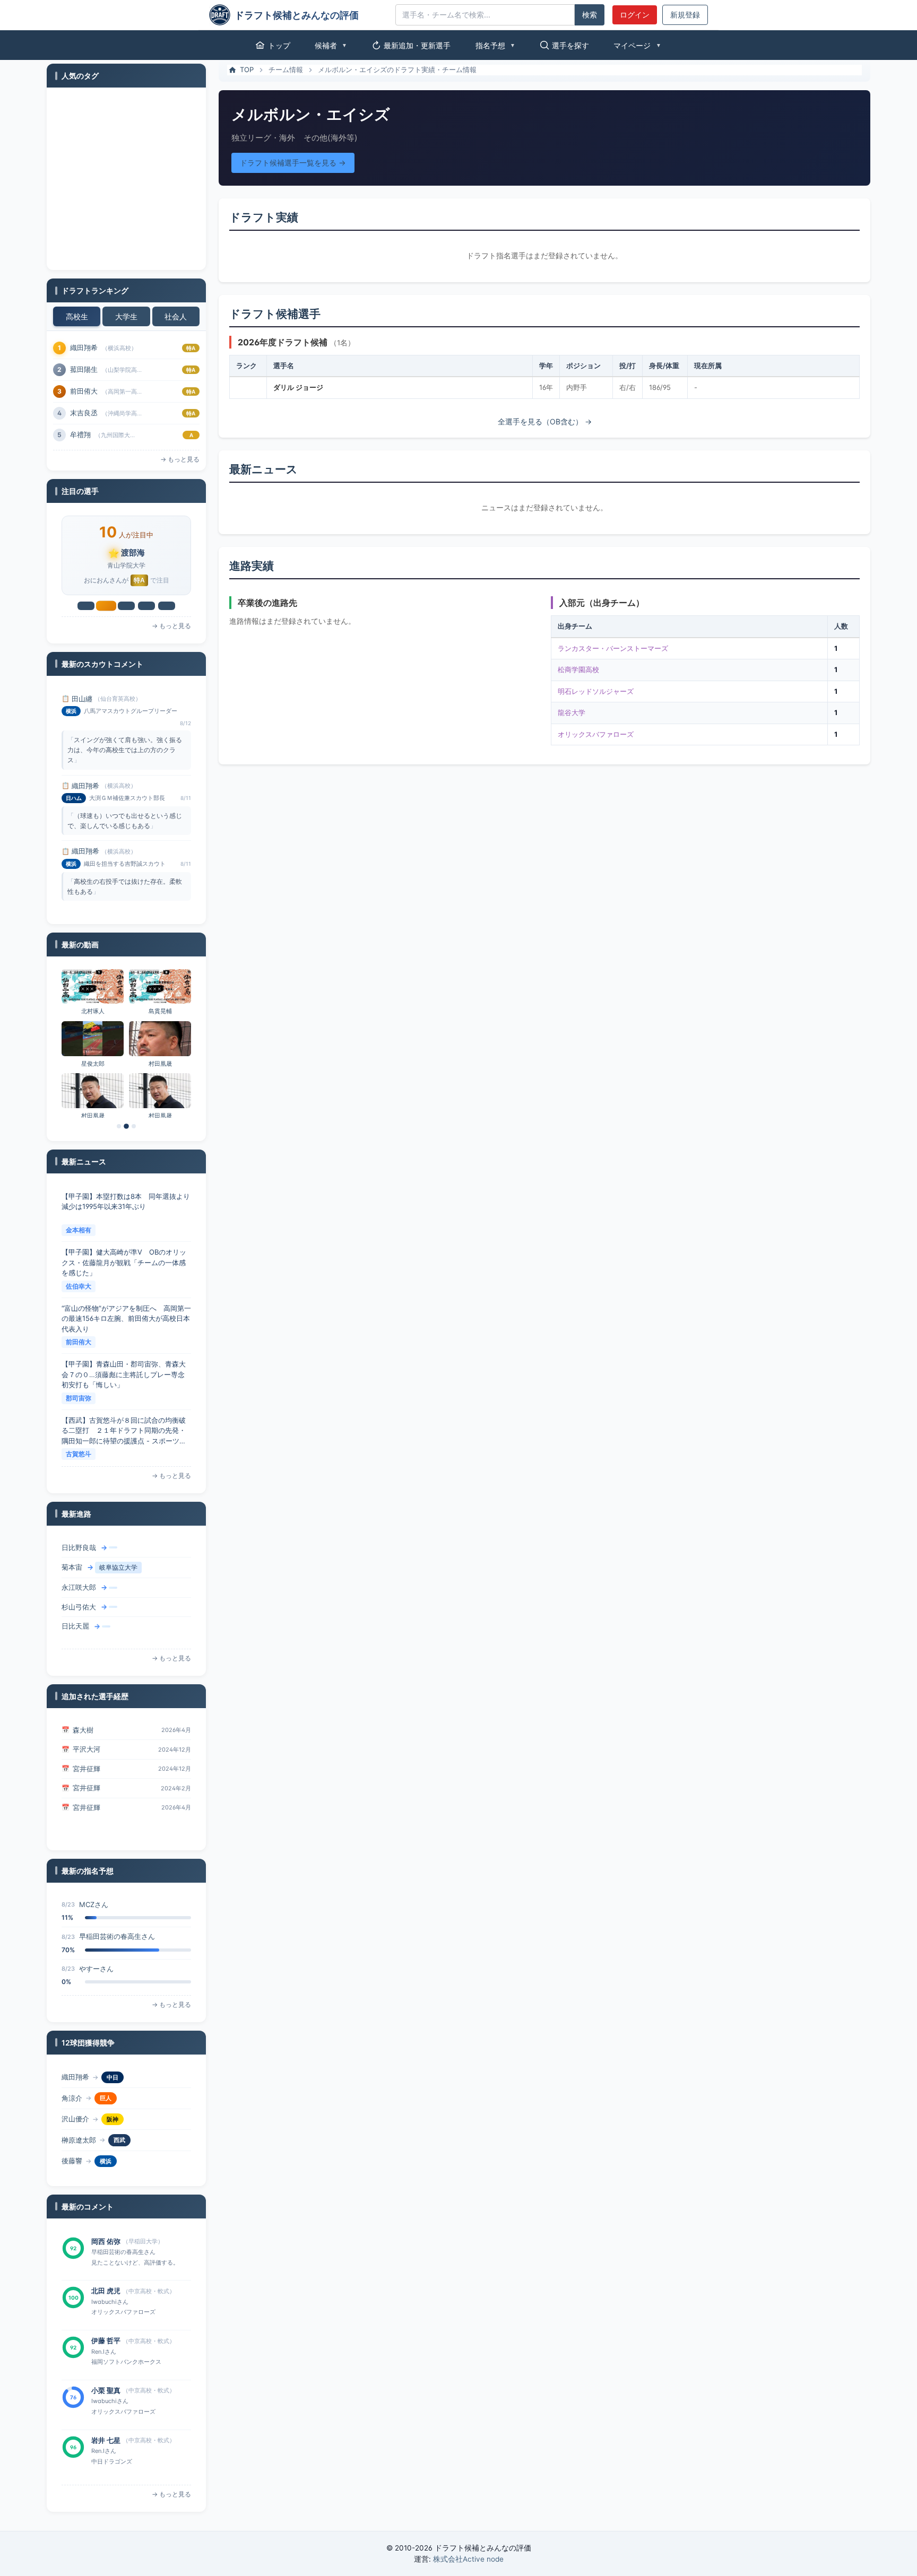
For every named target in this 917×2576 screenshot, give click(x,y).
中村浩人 (79, 1454)
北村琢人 (93, 1011)
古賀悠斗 (79, 1398)
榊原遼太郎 (79, 2119)
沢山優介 (75, 2098)
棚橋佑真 (75, 1626)
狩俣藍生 (75, 2161)
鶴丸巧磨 (86, 1807)
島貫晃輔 (160, 1011)
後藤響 (72, 2140)
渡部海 (80, 413)
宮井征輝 (86, 1749)
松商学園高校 (578, 669)
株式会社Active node (468, 2559)
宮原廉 (80, 434)
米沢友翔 (84, 369)
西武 (119, 2119)
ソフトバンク (124, 2161)
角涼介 (72, 2077)
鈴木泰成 (84, 347)
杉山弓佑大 (79, 1587)
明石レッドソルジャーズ (596, 691)
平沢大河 (86, 1730)
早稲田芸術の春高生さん (117, 1904)
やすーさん (96, 1936)
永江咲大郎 (79, 1568)
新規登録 (685, 15)
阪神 (113, 2098)
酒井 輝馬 (106, 2440)
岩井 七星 (106, 2390)
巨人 (106, 2077)
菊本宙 (72, 1548)
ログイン (635, 15)
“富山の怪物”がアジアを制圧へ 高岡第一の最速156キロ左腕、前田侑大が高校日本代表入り (126, 1262)
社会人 (176, 316)
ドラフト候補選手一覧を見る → (293, 163)
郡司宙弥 (79, 1342)
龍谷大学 (572, 712)
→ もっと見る (180, 459)
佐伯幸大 (79, 1230)
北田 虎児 (106, 2241)
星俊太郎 (93, 1064)
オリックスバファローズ (596, 734)
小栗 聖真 (106, 2340)
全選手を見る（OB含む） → (545, 421)
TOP (247, 69)
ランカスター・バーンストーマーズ (613, 648)
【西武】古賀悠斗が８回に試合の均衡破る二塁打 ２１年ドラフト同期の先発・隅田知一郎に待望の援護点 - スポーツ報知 (124, 1375)
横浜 (106, 2140)
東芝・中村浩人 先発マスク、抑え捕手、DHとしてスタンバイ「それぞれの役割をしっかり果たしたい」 (125, 1430)
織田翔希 (85, 699)
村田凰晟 (160, 1064)
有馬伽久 (84, 391)
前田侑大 (79, 1286)
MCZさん (94, 1969)
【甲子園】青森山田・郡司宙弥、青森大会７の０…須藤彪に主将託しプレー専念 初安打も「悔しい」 (126, 1319)
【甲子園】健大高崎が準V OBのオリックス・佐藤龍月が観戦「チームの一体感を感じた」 (124, 1207)
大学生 (126, 316)
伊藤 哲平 (106, 2291)
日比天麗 (75, 1607)
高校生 (77, 316)
